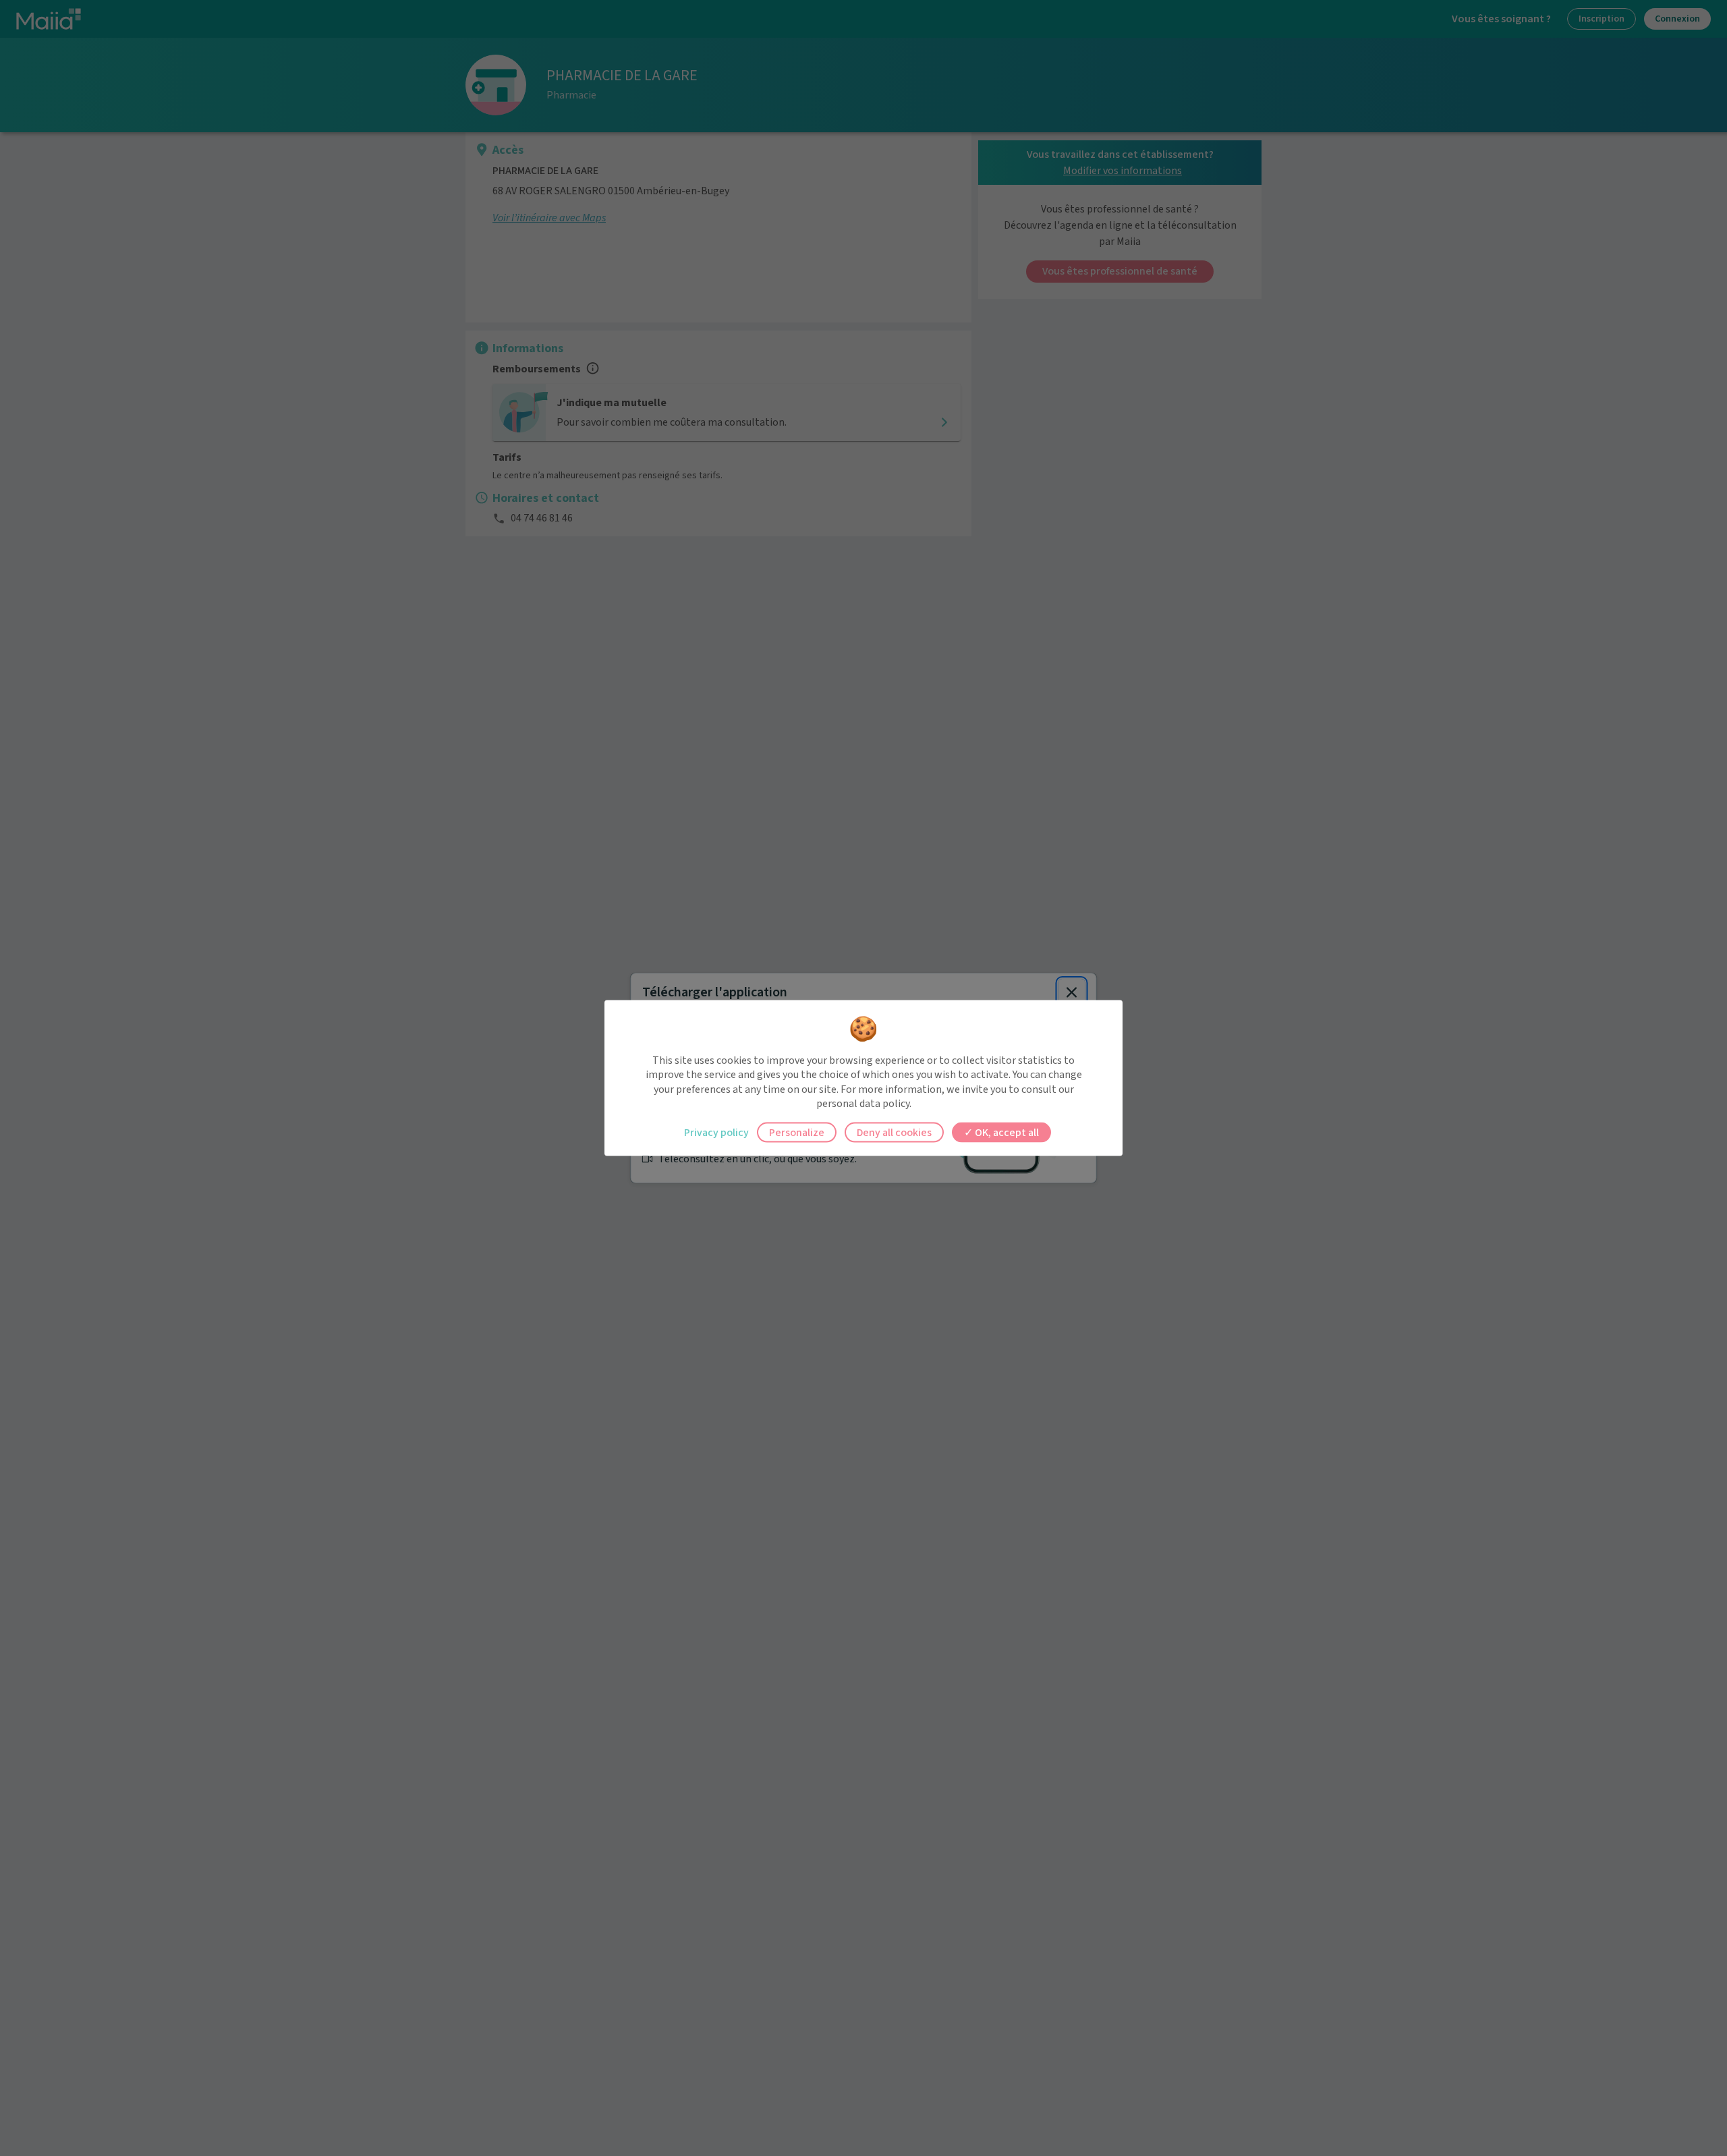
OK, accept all (1006, 1132)
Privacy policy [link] (716, 1132)
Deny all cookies (894, 1132)
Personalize (797, 1132)
